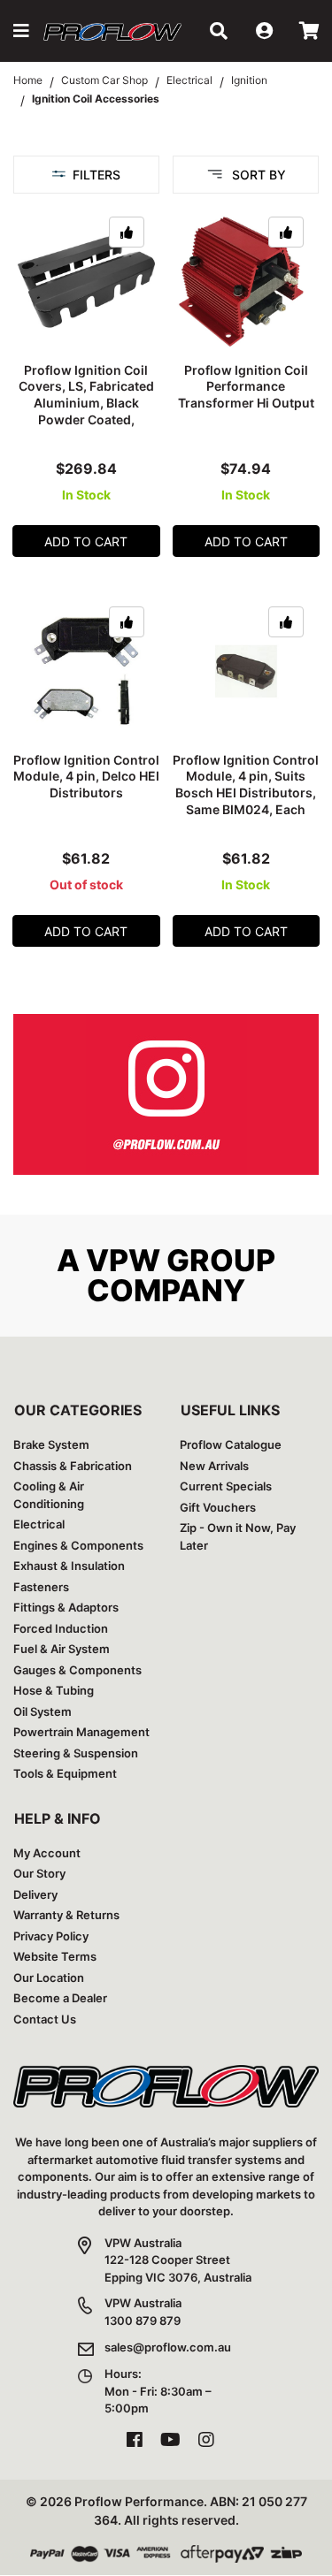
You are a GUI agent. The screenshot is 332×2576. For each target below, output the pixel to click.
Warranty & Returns (66, 1915)
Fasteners (41, 1587)
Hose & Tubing (54, 1690)
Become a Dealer (60, 1998)
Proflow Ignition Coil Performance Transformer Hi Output (246, 387)
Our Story (39, 1873)
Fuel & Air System (62, 1649)
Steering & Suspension (76, 1753)
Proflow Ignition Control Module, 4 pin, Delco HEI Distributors (86, 777)
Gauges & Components (77, 1670)
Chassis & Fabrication (73, 1466)
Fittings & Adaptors (66, 1607)
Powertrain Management (81, 1732)
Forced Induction (61, 1628)
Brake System (51, 1444)
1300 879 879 (143, 2321)
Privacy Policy (51, 1936)
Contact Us (45, 2019)
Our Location (49, 1978)
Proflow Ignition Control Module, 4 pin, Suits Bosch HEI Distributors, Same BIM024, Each (246, 785)
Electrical (39, 1524)
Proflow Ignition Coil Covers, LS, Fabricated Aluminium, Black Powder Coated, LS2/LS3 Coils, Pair (86, 404)
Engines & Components (78, 1545)
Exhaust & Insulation (69, 1566)
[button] (21, 31)
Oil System (42, 1711)
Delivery (35, 1894)
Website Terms (55, 1956)
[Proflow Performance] (112, 31)
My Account (47, 1853)
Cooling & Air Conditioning (49, 1495)
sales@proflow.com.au (168, 2347)
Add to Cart (86, 541)
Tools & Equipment (65, 1773)
